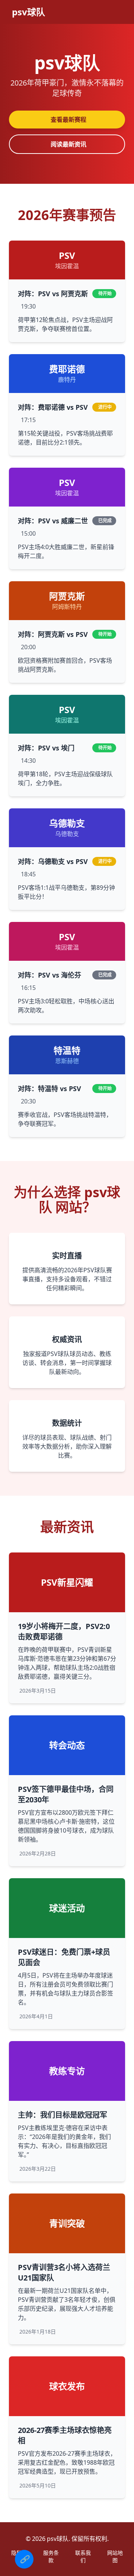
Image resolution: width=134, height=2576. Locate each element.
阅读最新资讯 (68, 144)
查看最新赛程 (68, 120)
